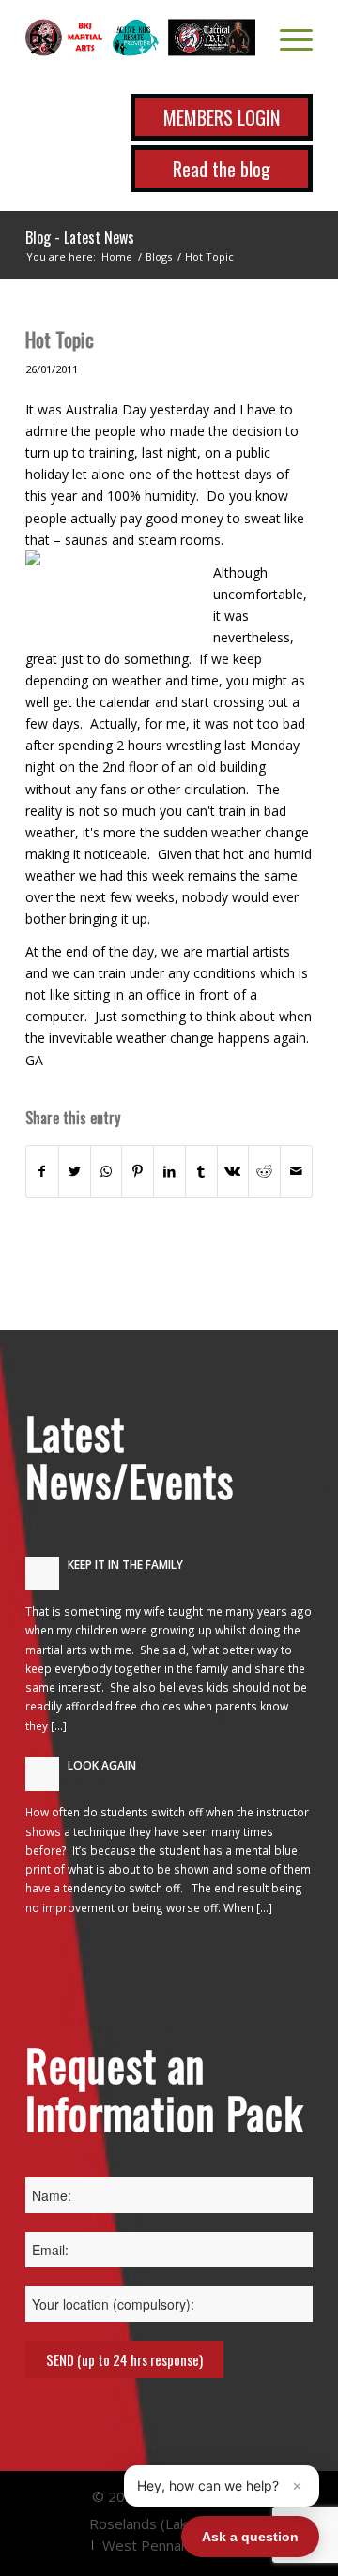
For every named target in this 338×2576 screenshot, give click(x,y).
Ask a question (250, 2537)
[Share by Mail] (296, 1171)
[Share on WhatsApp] (107, 1171)
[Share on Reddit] (264, 1171)
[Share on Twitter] (75, 1171)
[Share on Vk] (233, 1171)
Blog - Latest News (80, 237)
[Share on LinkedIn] (169, 1171)
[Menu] (287, 38)
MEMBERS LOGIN (222, 117)
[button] (222, 2486)
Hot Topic (60, 339)
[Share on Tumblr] (201, 1171)
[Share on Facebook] (42, 1171)
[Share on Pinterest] (138, 1171)
